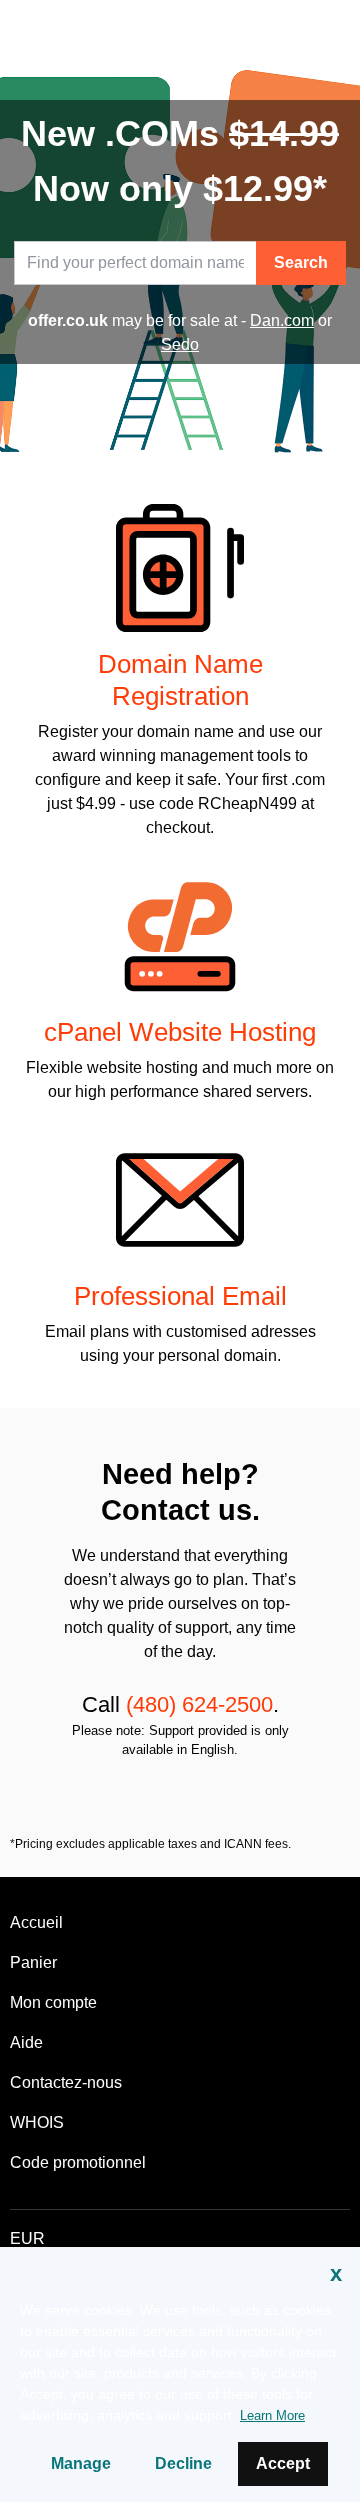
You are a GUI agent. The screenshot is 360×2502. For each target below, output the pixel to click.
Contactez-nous (66, 2082)
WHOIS (37, 2122)
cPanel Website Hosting (180, 1032)
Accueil (36, 1922)
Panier (33, 1962)
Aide (26, 2042)
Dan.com (282, 320)
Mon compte (53, 2002)
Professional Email (180, 1296)
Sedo (180, 344)
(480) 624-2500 (199, 1704)
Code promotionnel (78, 2162)
